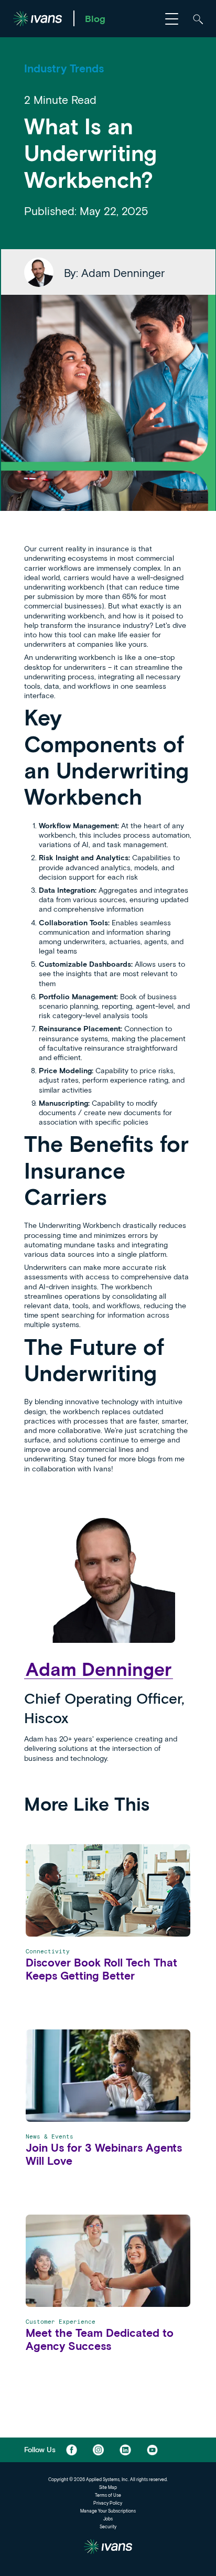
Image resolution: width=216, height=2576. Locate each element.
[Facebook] (72, 2450)
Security (108, 2527)
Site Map (108, 2487)
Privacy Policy (108, 2503)
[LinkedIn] (125, 2450)
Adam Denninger (99, 1669)
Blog (95, 18)
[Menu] (172, 18)
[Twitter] (98, 2450)
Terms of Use (108, 2495)
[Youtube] (152, 2450)
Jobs (108, 2519)
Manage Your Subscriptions (108, 2511)
